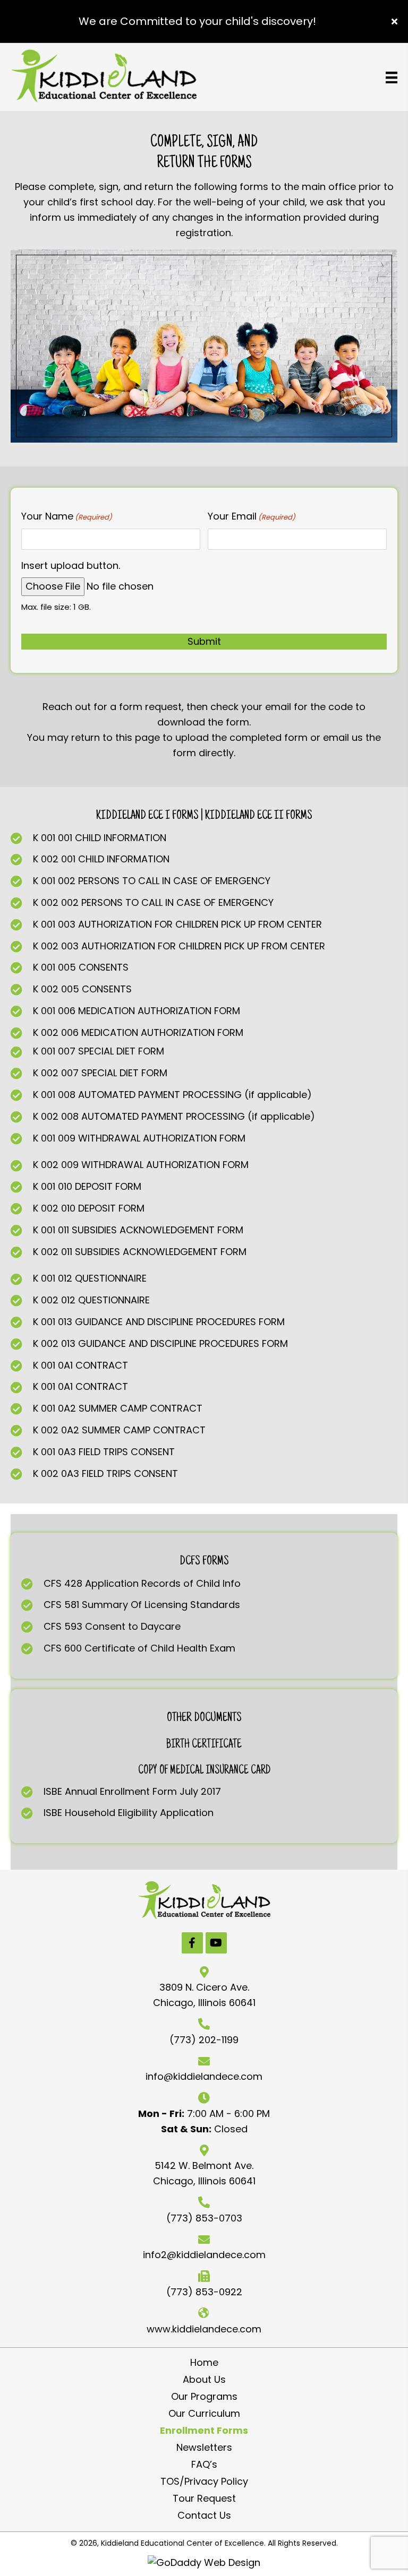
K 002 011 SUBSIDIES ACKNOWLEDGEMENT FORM (140, 1252)
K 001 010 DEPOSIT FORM (87, 1186)
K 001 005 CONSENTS (81, 967)
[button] (396, 21)
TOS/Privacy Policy (204, 2482)
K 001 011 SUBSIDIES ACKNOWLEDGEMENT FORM (138, 1230)
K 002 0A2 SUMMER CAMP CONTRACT (119, 1430)
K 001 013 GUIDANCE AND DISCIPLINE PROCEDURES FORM (159, 1322)
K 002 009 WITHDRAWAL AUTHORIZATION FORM (141, 1165)
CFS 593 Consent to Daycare (112, 1626)
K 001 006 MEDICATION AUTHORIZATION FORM (137, 1011)
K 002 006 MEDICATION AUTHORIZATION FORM (138, 1032)
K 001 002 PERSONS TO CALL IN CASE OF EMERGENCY (152, 881)
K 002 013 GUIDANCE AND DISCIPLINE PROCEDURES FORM (160, 1343)
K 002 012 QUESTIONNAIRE (91, 1300)
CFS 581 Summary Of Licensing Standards (142, 1605)
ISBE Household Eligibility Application (129, 1813)
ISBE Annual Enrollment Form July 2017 (132, 1791)
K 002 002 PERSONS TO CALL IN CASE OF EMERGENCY (153, 902)
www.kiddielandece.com (204, 2329)
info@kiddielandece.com (204, 2076)
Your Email (252, 516)
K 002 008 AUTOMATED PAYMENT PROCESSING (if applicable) (174, 1116)
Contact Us (204, 2516)
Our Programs (204, 2397)
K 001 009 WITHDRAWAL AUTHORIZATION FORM (139, 1138)
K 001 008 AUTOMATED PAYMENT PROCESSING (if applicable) (172, 1095)
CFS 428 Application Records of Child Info (142, 1583)
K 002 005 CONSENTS (82, 989)
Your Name (67, 516)
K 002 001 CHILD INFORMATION (101, 859)
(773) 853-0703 (204, 2218)
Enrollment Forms (204, 2431)
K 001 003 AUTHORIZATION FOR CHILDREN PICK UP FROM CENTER (177, 924)
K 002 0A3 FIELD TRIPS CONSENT (105, 1473)
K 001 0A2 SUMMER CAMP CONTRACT (118, 1408)
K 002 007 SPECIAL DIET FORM (100, 1073)
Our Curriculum (204, 2414)
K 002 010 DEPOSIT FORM (89, 1208)
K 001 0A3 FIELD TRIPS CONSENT (104, 1452)
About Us (204, 2380)
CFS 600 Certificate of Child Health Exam (139, 1648)
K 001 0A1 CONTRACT (80, 1365)
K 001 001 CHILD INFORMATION (100, 838)
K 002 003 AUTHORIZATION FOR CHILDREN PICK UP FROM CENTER (179, 946)
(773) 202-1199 (204, 2040)
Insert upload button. (71, 565)
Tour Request (204, 2499)
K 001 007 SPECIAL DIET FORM (99, 1051)
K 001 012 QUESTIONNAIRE (90, 1278)
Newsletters (204, 2448)
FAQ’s (204, 2465)
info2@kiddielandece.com (204, 2255)
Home (204, 2363)
